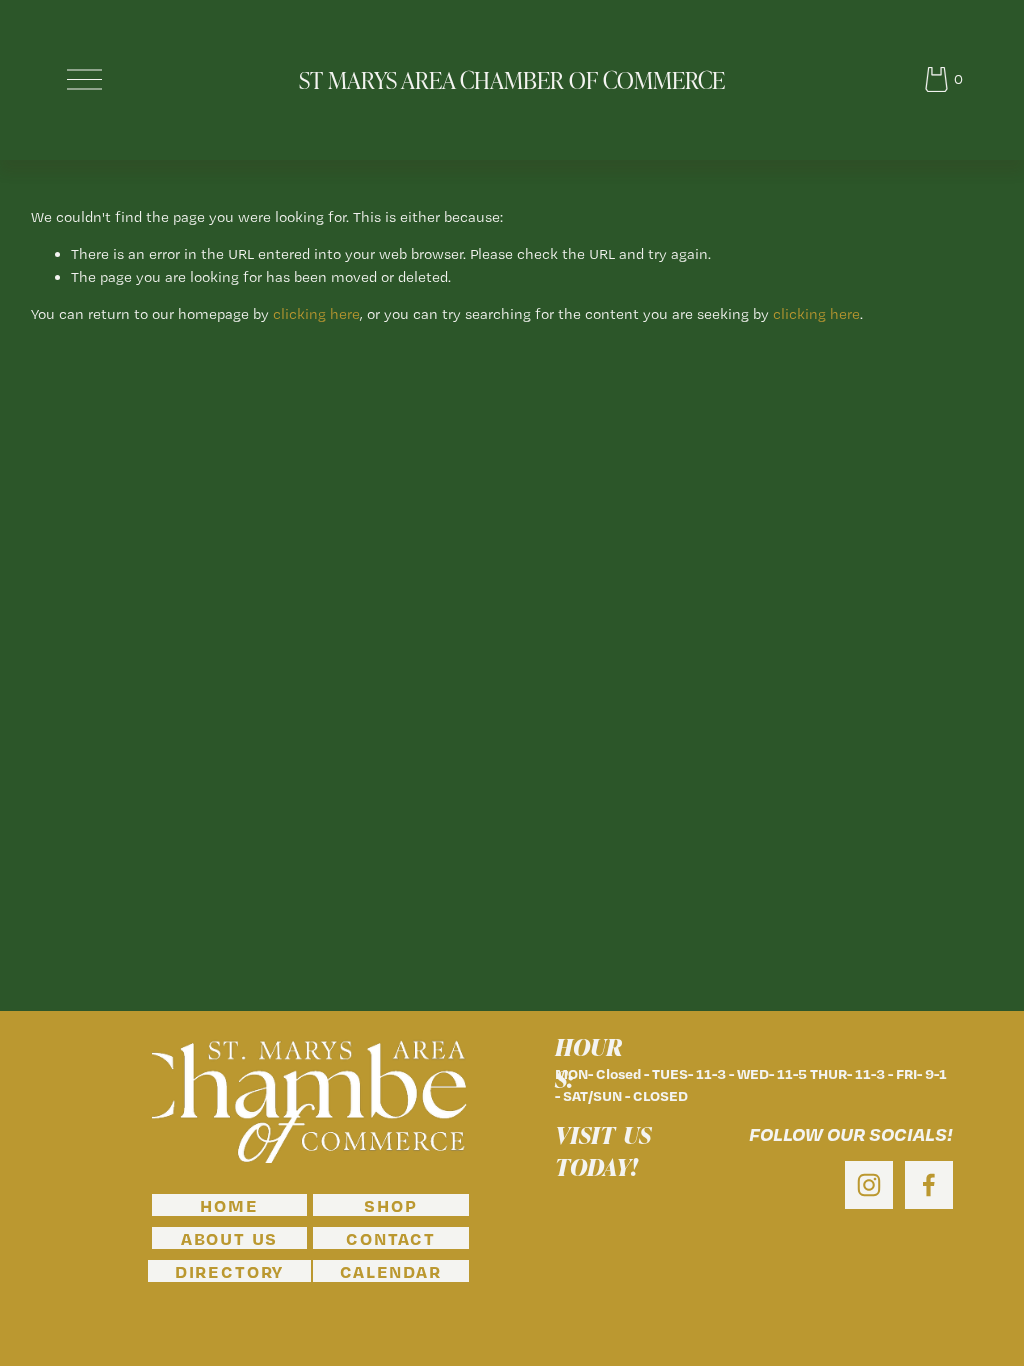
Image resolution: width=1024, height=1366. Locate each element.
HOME (229, 1205)
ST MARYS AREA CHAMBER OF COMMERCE (512, 79)
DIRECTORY (229, 1271)
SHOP (390, 1205)
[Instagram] (869, 1185)
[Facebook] (929, 1185)
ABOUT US (229, 1238)
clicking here (316, 314)
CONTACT (391, 1238)
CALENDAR (390, 1271)
